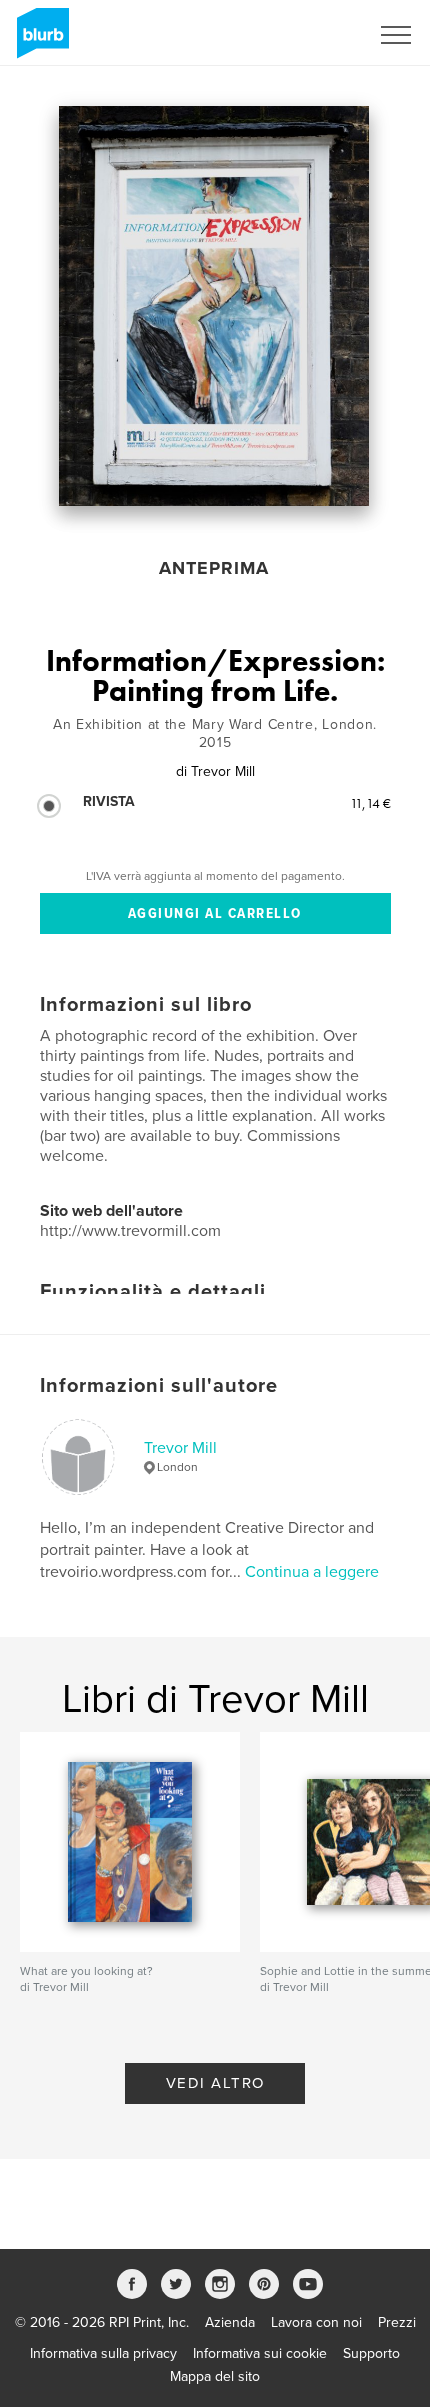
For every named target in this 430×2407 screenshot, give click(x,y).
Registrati (313, 35)
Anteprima (214, 568)
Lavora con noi (316, 2322)
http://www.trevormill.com (130, 1231)
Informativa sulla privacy (103, 2353)
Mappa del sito (215, 2376)
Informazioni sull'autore (159, 1386)
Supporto (371, 2353)
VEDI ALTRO (215, 2083)
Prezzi (397, 2322)
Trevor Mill (180, 1448)
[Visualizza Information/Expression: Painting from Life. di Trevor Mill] (213, 306)
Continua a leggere (312, 1572)
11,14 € (370, 803)
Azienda (230, 2322)
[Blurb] (39, 41)
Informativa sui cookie (260, 2353)
